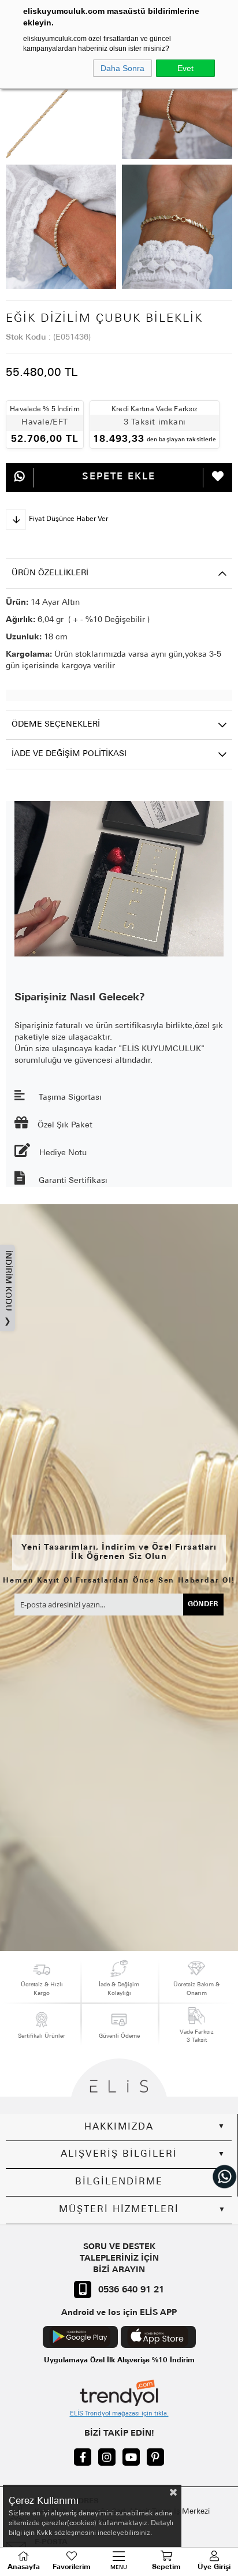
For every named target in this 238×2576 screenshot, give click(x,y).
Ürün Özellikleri (50, 573)
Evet (185, 68)
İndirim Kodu (8, 1288)
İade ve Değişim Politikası (69, 754)
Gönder (203, 1605)
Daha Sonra (122, 68)
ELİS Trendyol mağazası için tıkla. (119, 2414)
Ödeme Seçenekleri (56, 725)
